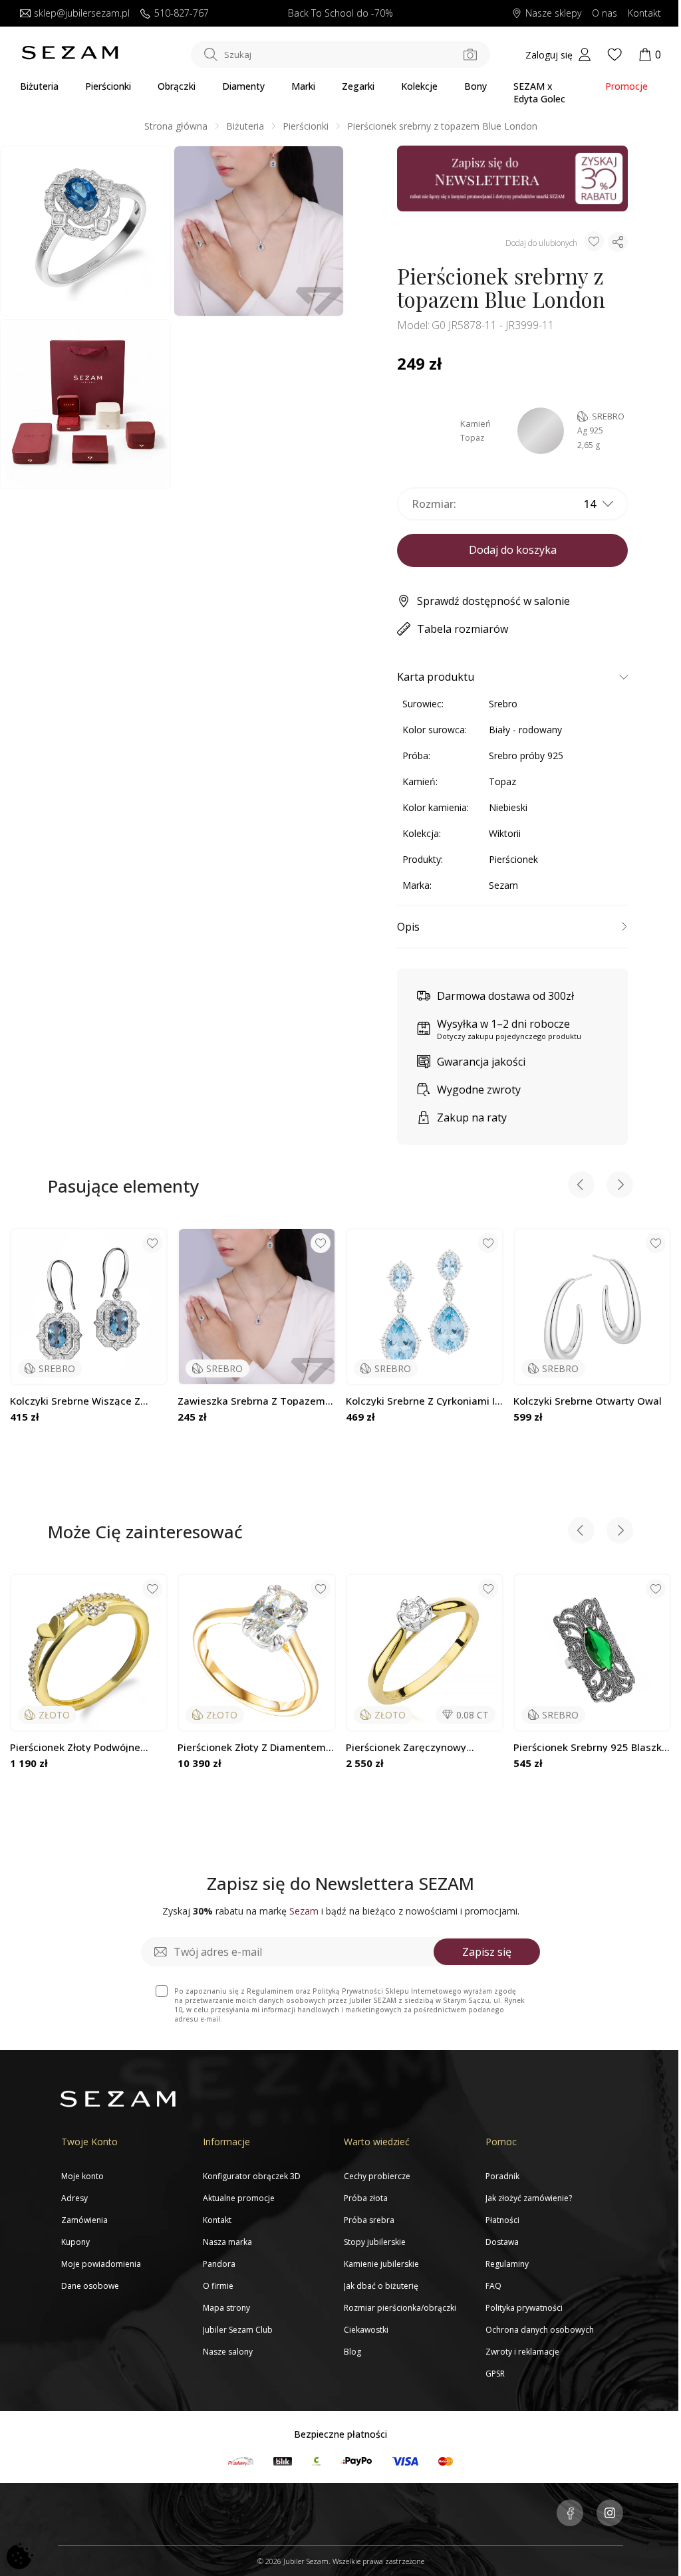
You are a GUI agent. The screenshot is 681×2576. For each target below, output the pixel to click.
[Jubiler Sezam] (70, 57)
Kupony (75, 2242)
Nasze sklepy (553, 14)
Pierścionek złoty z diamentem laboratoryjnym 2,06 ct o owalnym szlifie (252, 1747)
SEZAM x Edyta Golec (539, 92)
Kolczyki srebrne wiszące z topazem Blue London (75, 1401)
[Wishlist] (614, 55)
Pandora (219, 2264)
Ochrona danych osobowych (540, 2330)
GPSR (495, 2374)
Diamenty (243, 86)
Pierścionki (108, 86)
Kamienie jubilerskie (381, 2264)
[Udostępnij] (618, 242)
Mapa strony (226, 2308)
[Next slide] (620, 1186)
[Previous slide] (581, 1186)
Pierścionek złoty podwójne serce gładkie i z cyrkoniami (78, 1747)
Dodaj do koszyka (513, 550)
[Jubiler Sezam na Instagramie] (610, 2514)
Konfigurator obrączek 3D (252, 2176)
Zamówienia (84, 2220)
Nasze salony (228, 2352)
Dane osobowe (90, 2286)
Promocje (626, 86)
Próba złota (366, 2198)
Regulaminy (507, 2264)
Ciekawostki (366, 2330)
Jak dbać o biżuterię (381, 2286)
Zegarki (358, 86)
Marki (303, 86)
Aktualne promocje (239, 2198)
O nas (605, 14)
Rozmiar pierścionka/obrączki (400, 2308)
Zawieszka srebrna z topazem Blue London (251, 1401)
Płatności (502, 2220)
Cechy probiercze (377, 2176)
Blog (352, 2352)
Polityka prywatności (524, 2308)
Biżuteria (39, 86)
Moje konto (82, 2176)
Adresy (74, 2198)
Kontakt (644, 14)
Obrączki (177, 86)
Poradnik (502, 2176)
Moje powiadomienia (101, 2264)
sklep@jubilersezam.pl (82, 14)
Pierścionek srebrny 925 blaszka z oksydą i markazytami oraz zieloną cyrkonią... (591, 1747)
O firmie (218, 2286)
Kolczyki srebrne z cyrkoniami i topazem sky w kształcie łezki (421, 1401)
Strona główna (176, 126)
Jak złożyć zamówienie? (529, 2198)
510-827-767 (182, 14)
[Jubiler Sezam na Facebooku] (570, 2514)
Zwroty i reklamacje (522, 2352)
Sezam (503, 885)
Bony (476, 86)
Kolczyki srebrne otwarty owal (588, 1401)
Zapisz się (487, 1952)
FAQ (493, 2286)
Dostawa (502, 2242)
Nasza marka (227, 2242)
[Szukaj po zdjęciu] (470, 55)
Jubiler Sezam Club (238, 2330)
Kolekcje (419, 86)
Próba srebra (369, 2220)
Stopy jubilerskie (375, 2242)
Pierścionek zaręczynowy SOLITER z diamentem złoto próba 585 (413, 1747)
